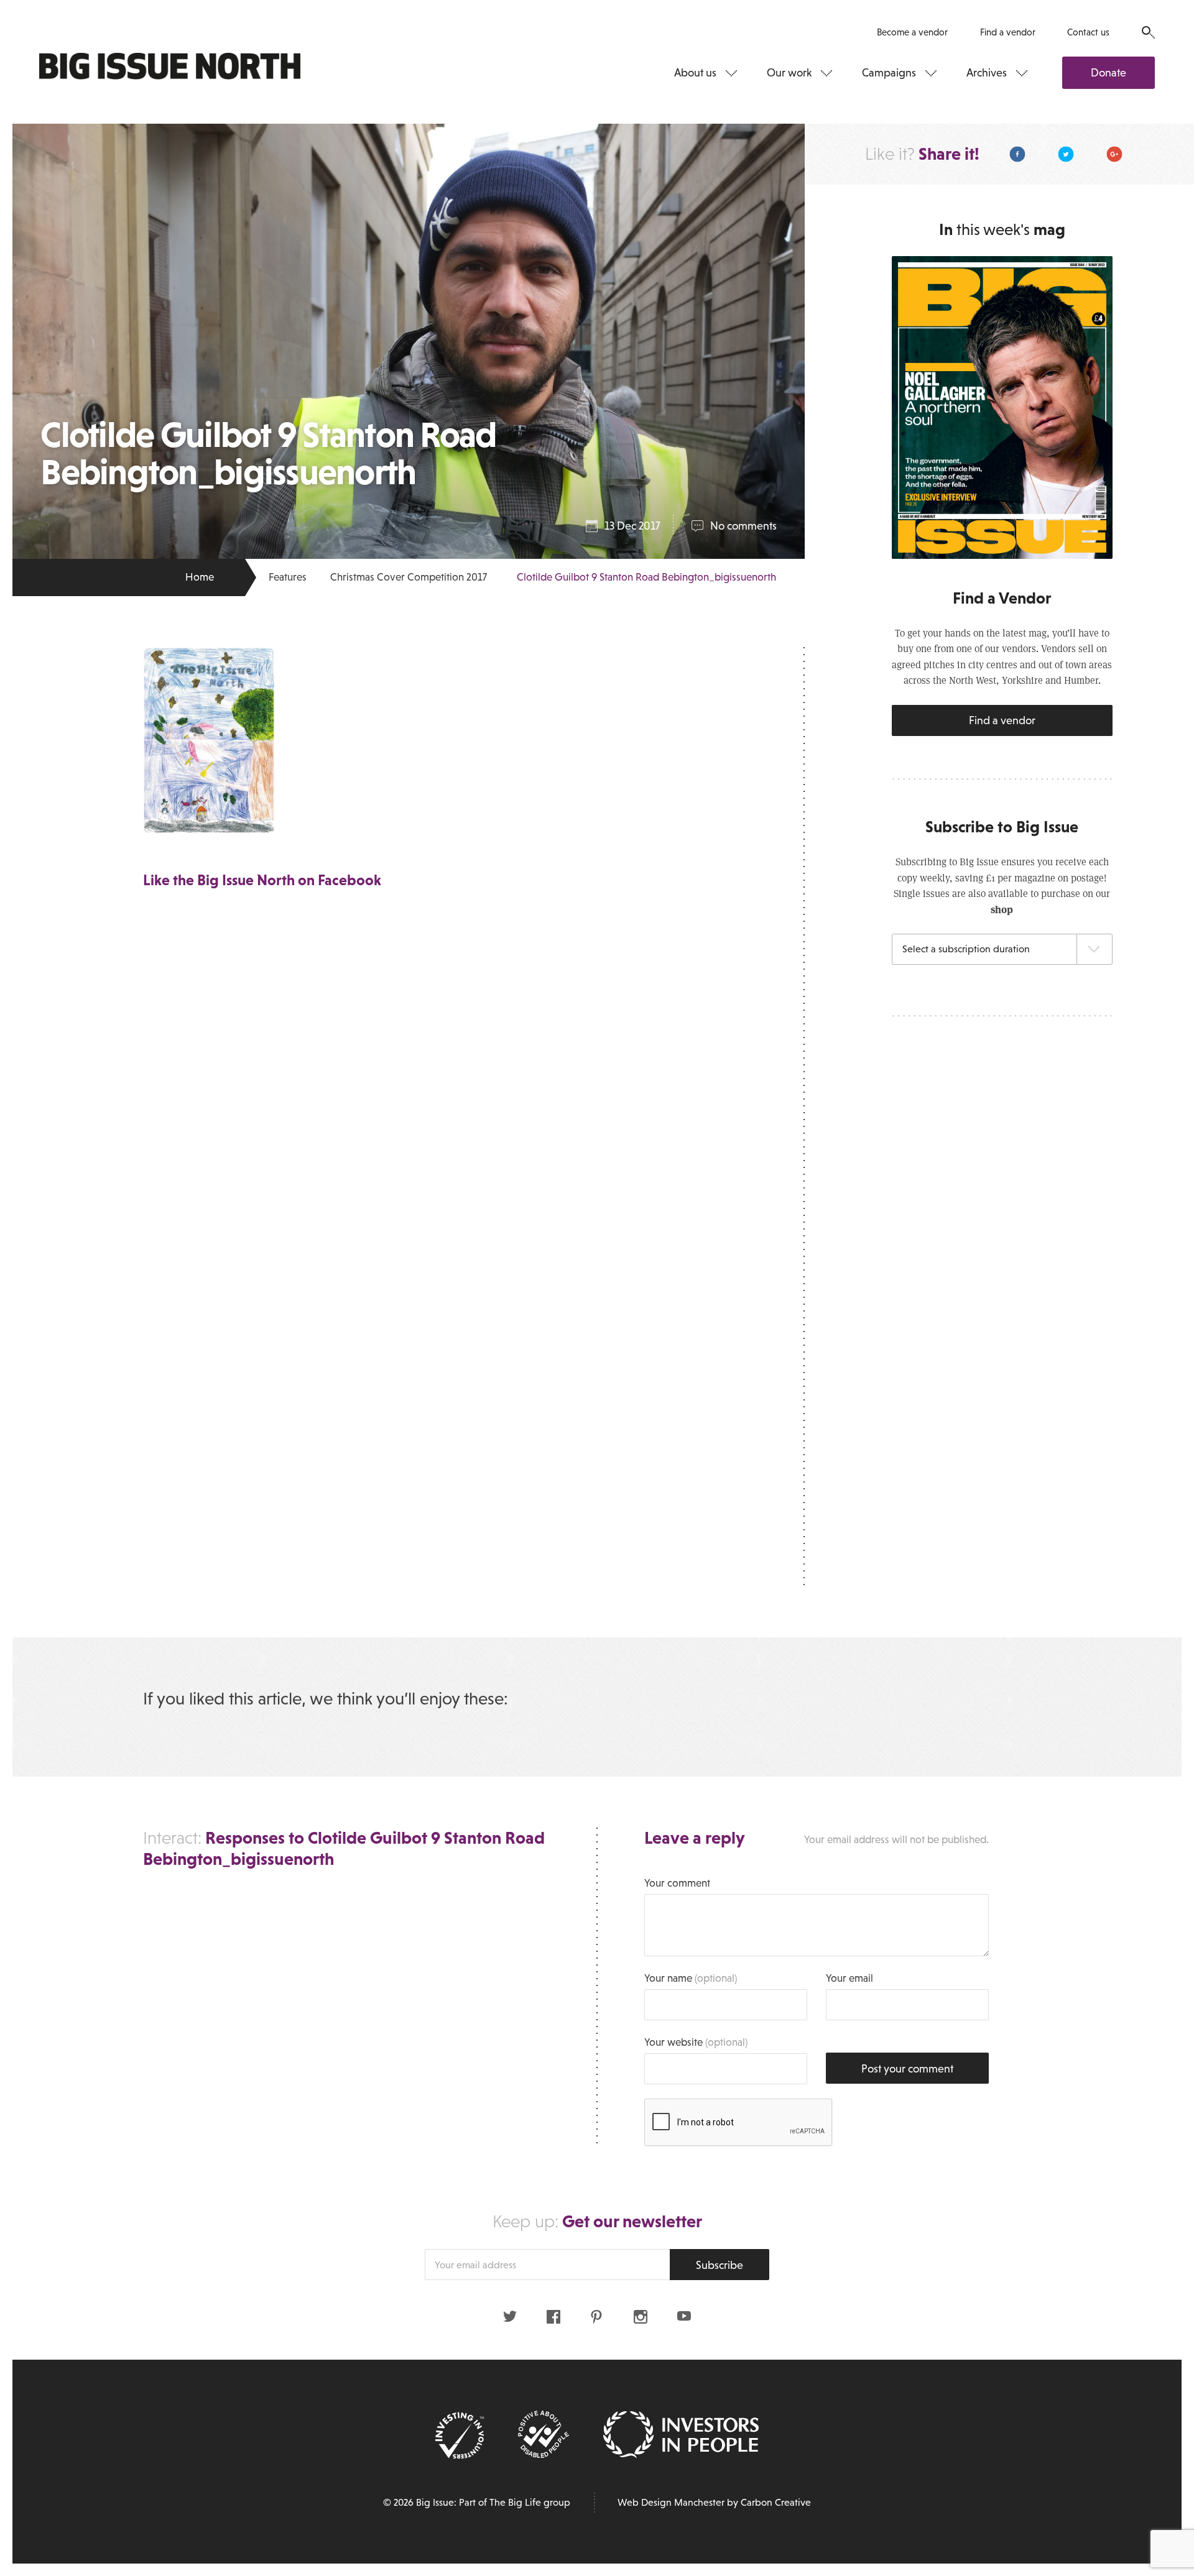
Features (288, 577)
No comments (743, 526)
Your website (696, 2042)
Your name (691, 1978)
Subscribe (720, 2265)
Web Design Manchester (671, 2502)
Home (200, 577)
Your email (849, 1978)
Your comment (677, 1883)
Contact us (1088, 32)
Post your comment (907, 2069)
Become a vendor (912, 32)
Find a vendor (1008, 32)
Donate (1108, 73)
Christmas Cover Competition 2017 (409, 577)
